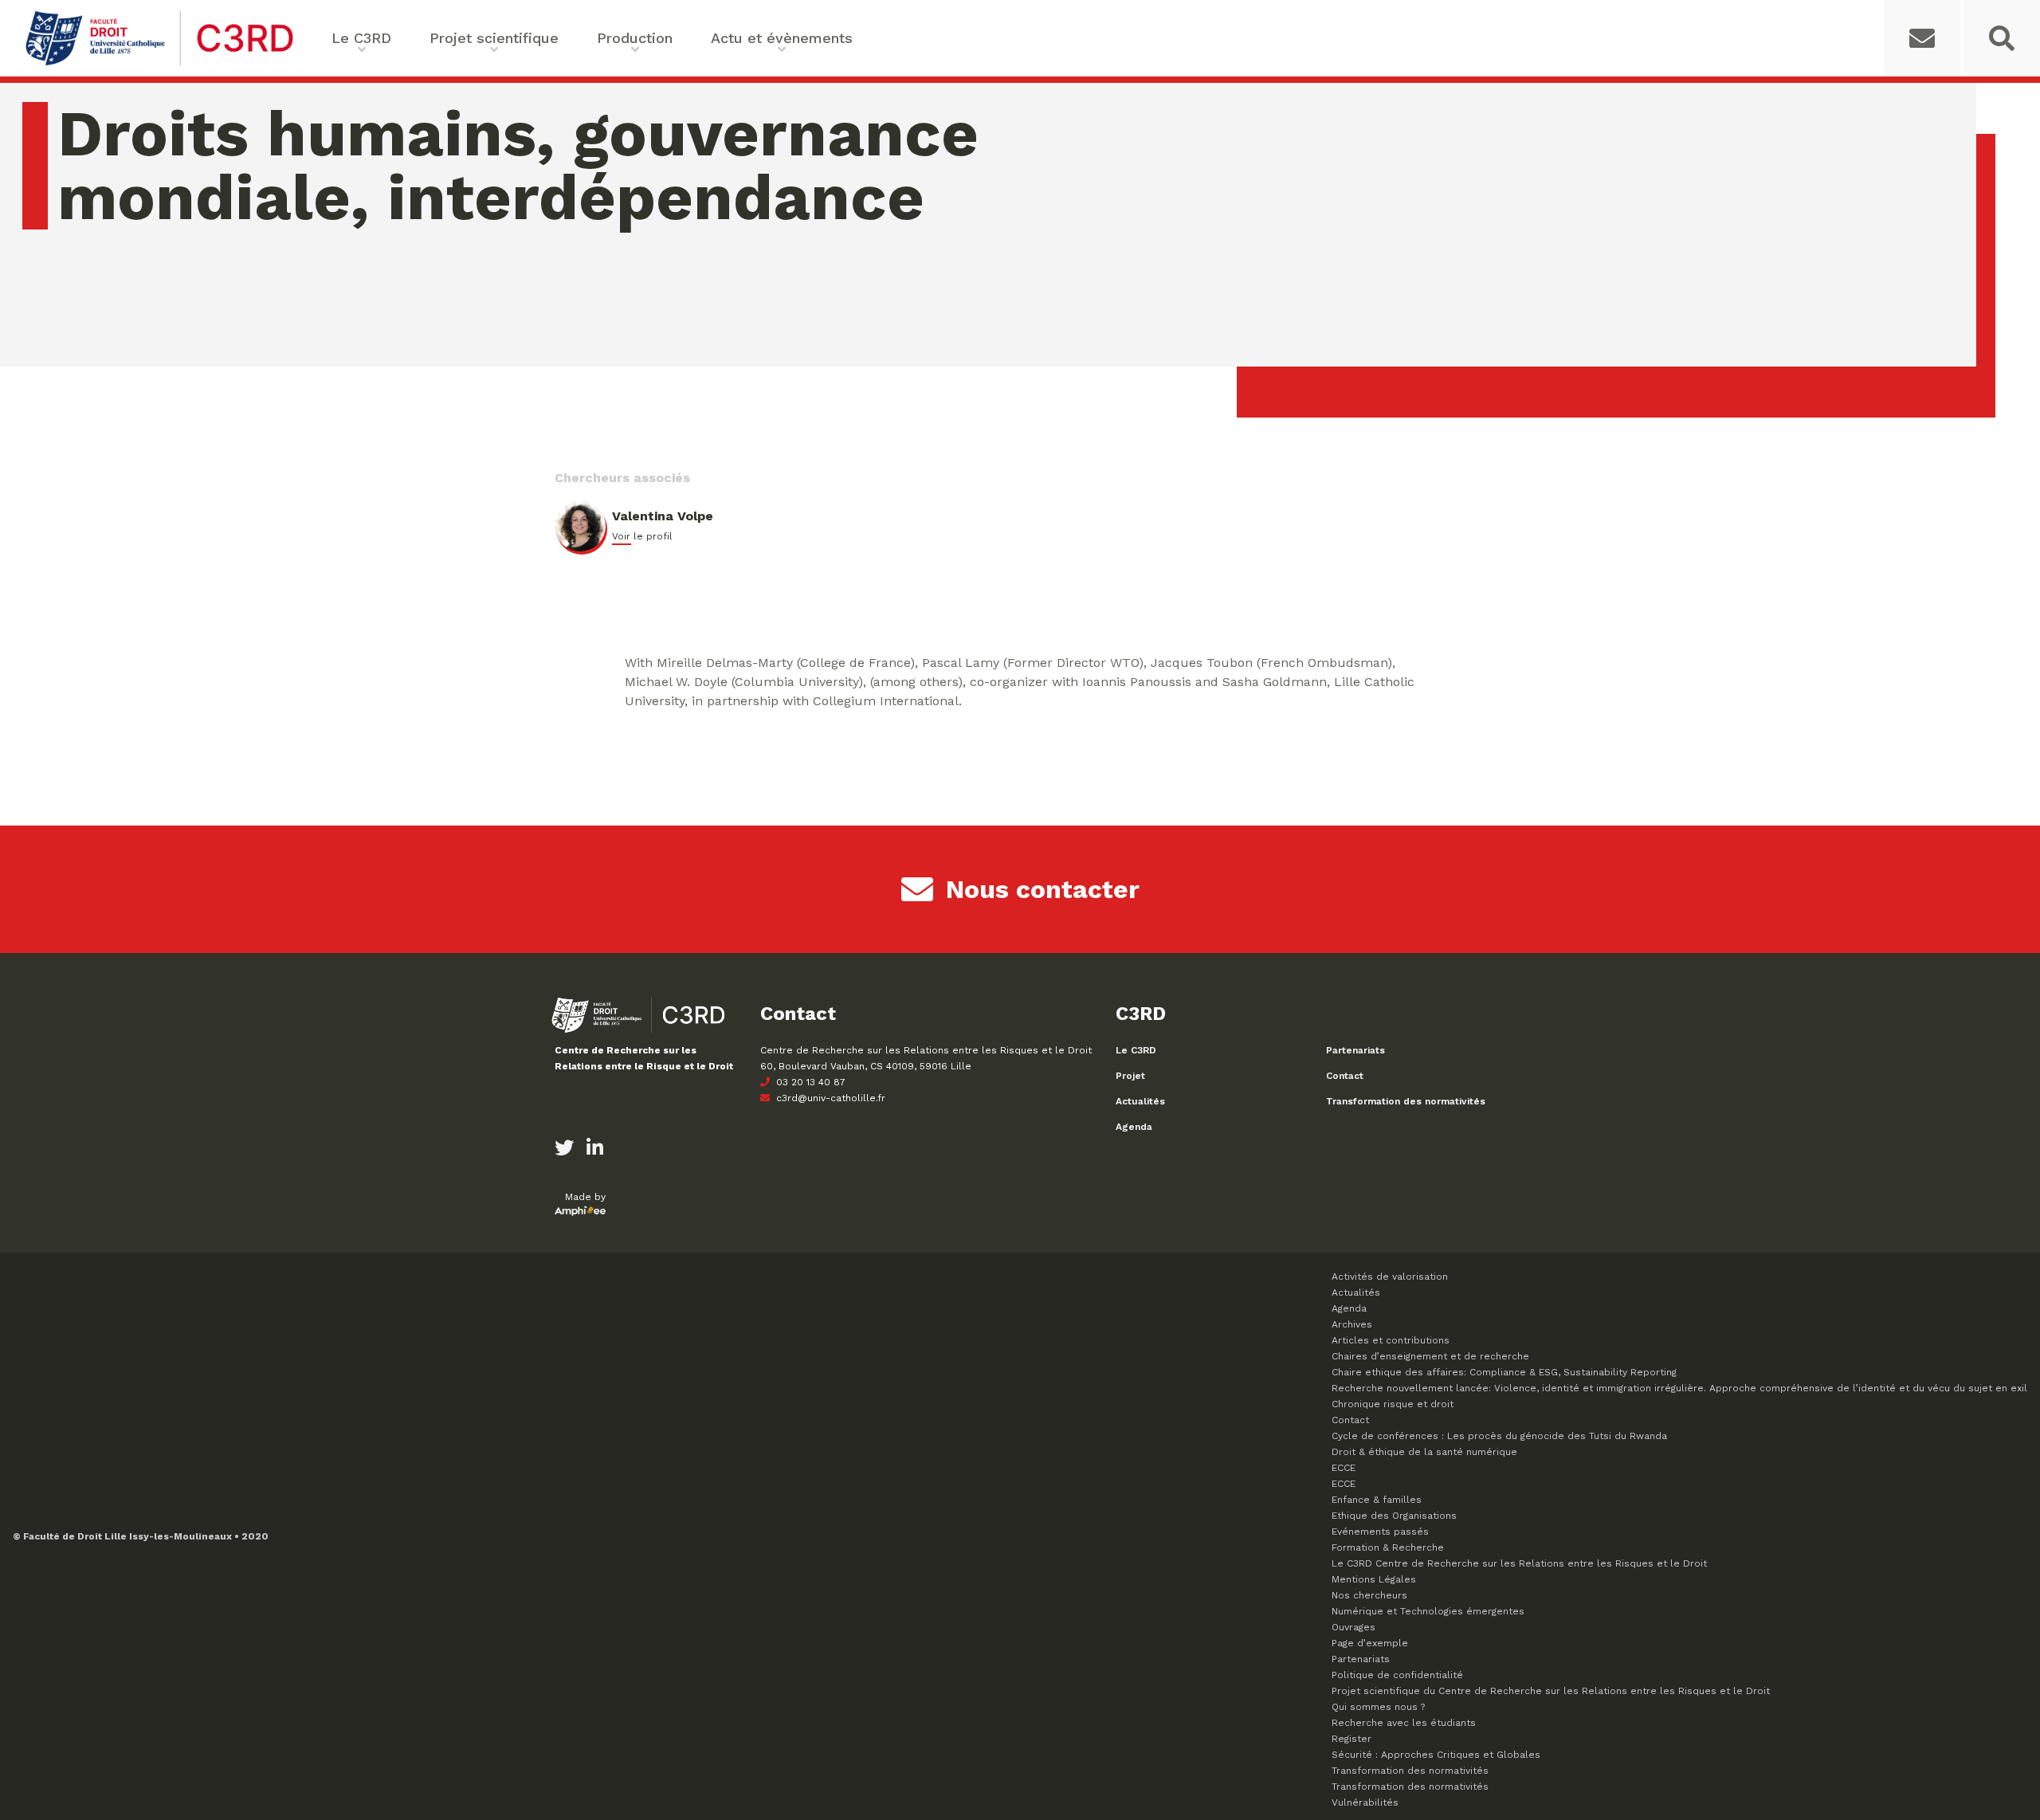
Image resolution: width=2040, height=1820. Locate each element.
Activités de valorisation (1390, 1277)
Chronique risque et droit (1393, 1404)
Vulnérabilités (1365, 1802)
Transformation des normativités (1406, 1101)
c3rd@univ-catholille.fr (829, 1098)
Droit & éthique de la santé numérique (1424, 1452)
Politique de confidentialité (1397, 1675)
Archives (1352, 1324)
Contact (1345, 1076)
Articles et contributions (1391, 1340)
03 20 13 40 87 (809, 1082)
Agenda (1134, 1127)
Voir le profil (642, 536)
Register (1351, 1739)
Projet (1130, 1076)
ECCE (1344, 1468)
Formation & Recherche (1388, 1547)
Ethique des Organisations (1394, 1516)
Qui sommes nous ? (1378, 1707)
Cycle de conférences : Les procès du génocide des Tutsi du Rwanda (1499, 1436)
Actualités (1140, 1101)
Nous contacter (1043, 889)
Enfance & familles (1377, 1500)
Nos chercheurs (1369, 1595)
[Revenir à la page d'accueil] (159, 64)
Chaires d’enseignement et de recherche (1430, 1356)
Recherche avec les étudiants (1404, 1723)
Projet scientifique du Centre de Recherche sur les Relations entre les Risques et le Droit (1551, 1691)
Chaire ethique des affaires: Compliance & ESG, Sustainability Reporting (1504, 1372)
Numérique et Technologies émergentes (1428, 1611)
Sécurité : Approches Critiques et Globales (1436, 1755)
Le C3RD (1136, 1050)
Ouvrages (1353, 1627)
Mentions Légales (1374, 1579)
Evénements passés (1380, 1532)
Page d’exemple (1370, 1643)
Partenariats (1355, 1050)
